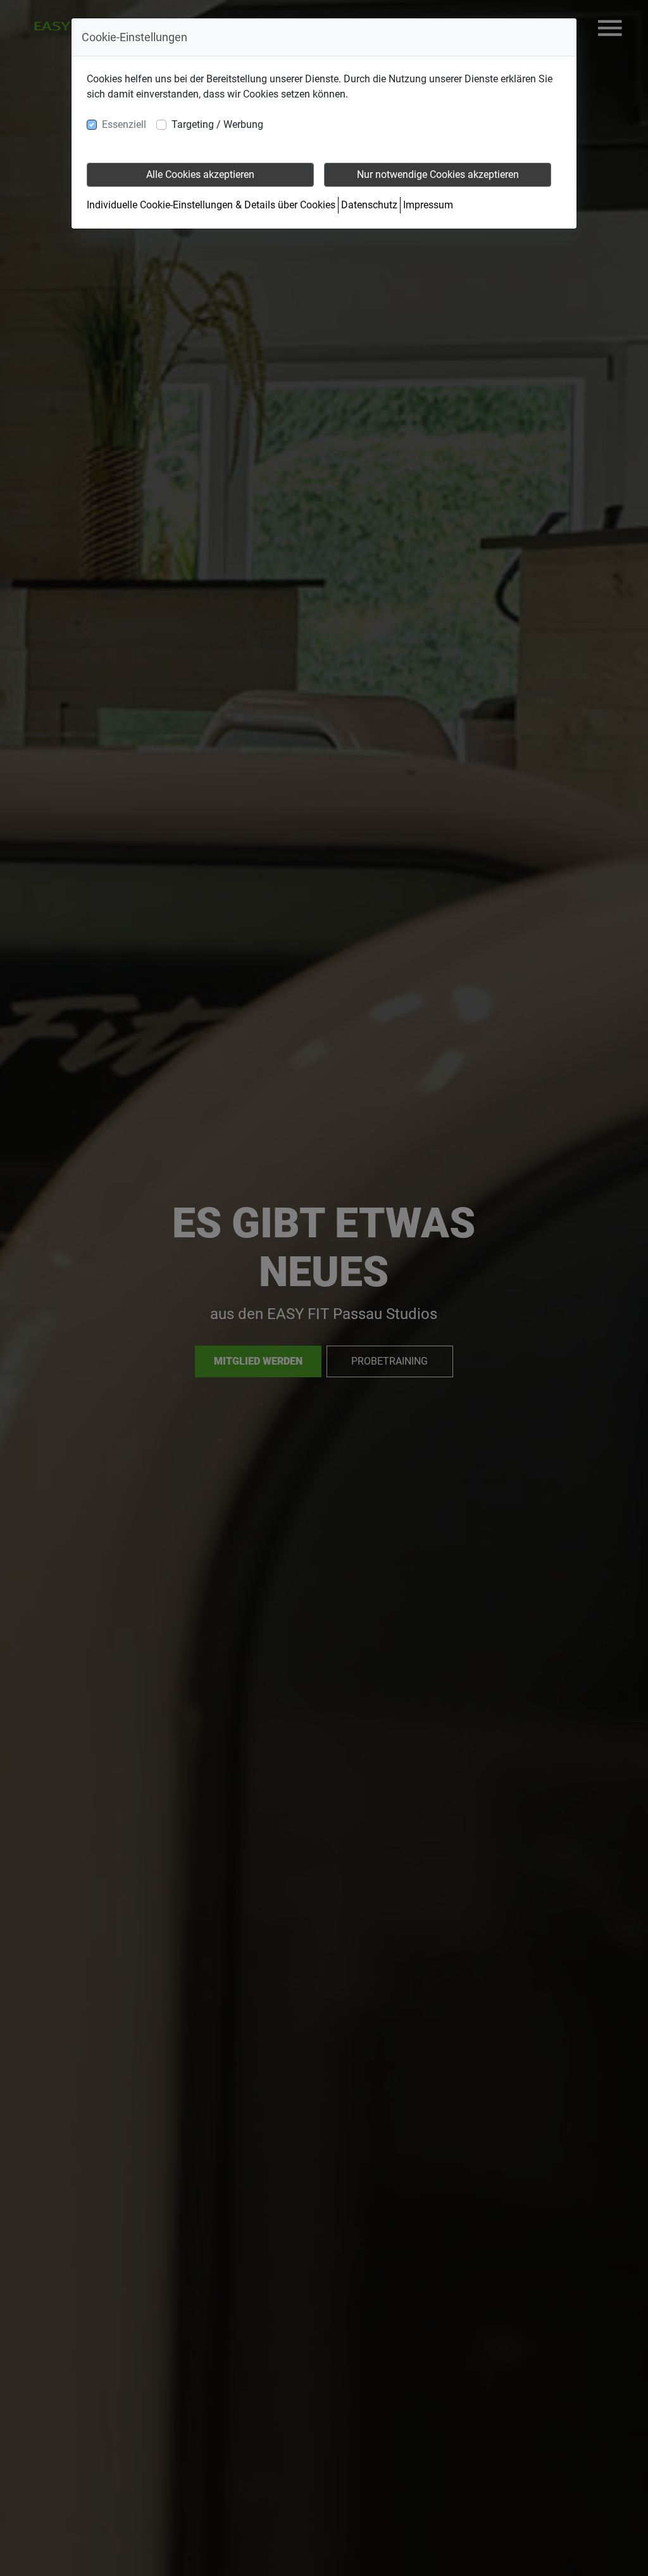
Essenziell (124, 124)
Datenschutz (369, 205)
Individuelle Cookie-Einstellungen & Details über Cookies (211, 205)
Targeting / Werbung (217, 124)
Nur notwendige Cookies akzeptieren (438, 174)
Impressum (428, 205)
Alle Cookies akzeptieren (200, 174)
